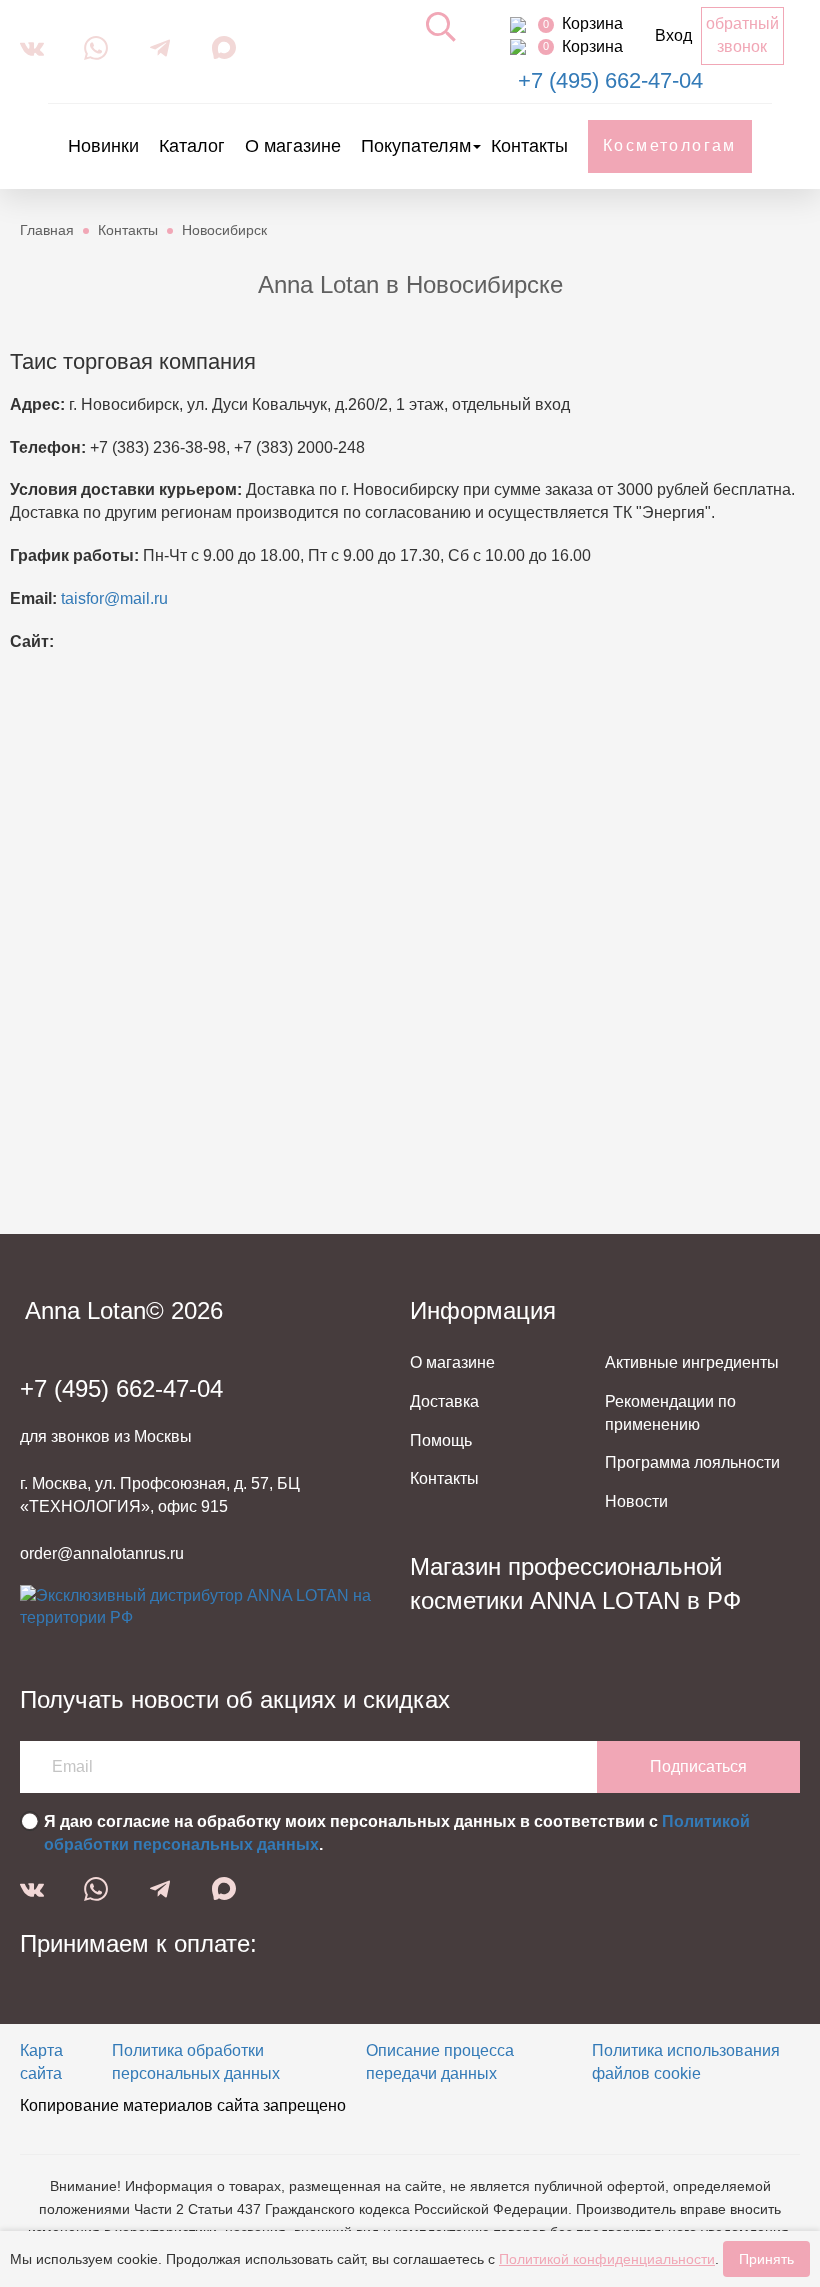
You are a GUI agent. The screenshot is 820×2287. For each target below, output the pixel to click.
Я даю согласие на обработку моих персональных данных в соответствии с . (397, 1833)
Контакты (529, 146)
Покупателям (416, 146)
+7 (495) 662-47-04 (610, 80)
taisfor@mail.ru (114, 598)
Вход (673, 35)
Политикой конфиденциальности (607, 2259)
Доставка (444, 1401)
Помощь (441, 1440)
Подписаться (698, 1766)
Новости (636, 1501)
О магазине (293, 146)
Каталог (192, 146)
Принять (766, 2259)
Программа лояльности (692, 1462)
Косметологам (670, 145)
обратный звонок (742, 35)
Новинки (103, 146)
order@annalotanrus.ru (102, 1553)
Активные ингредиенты (692, 1362)
